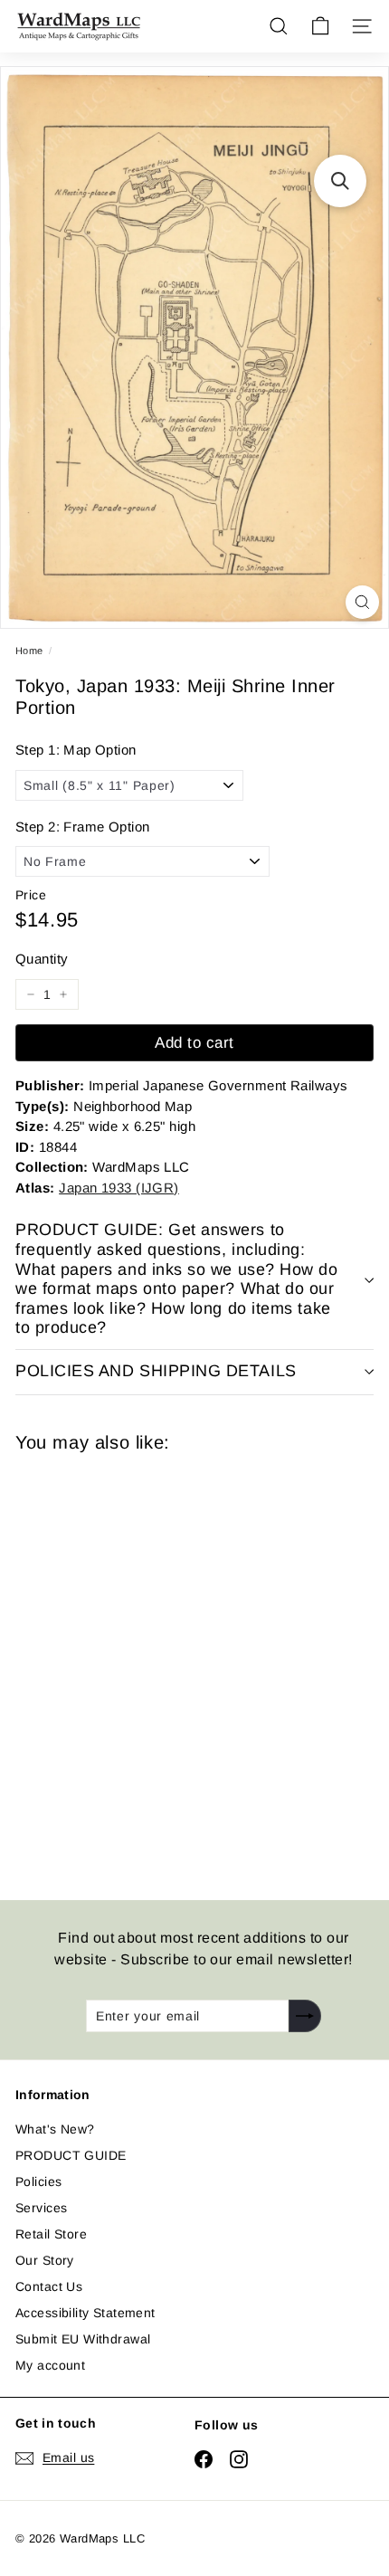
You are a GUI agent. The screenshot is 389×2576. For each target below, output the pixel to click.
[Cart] (320, 26)
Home (29, 651)
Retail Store (51, 2234)
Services (41, 2208)
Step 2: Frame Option (82, 827)
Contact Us (49, 2286)
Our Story (45, 2260)
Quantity (42, 959)
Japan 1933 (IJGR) (119, 1188)
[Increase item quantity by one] (63, 994)
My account (50, 2365)
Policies (38, 2182)
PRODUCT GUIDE (71, 2155)
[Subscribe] (305, 2016)
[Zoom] (362, 602)
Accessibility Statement (85, 2313)
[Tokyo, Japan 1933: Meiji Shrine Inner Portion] (144, 1665)
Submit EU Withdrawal (83, 2339)
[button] (340, 181)
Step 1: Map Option (76, 750)
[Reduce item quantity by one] (31, 994)
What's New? (55, 2129)
